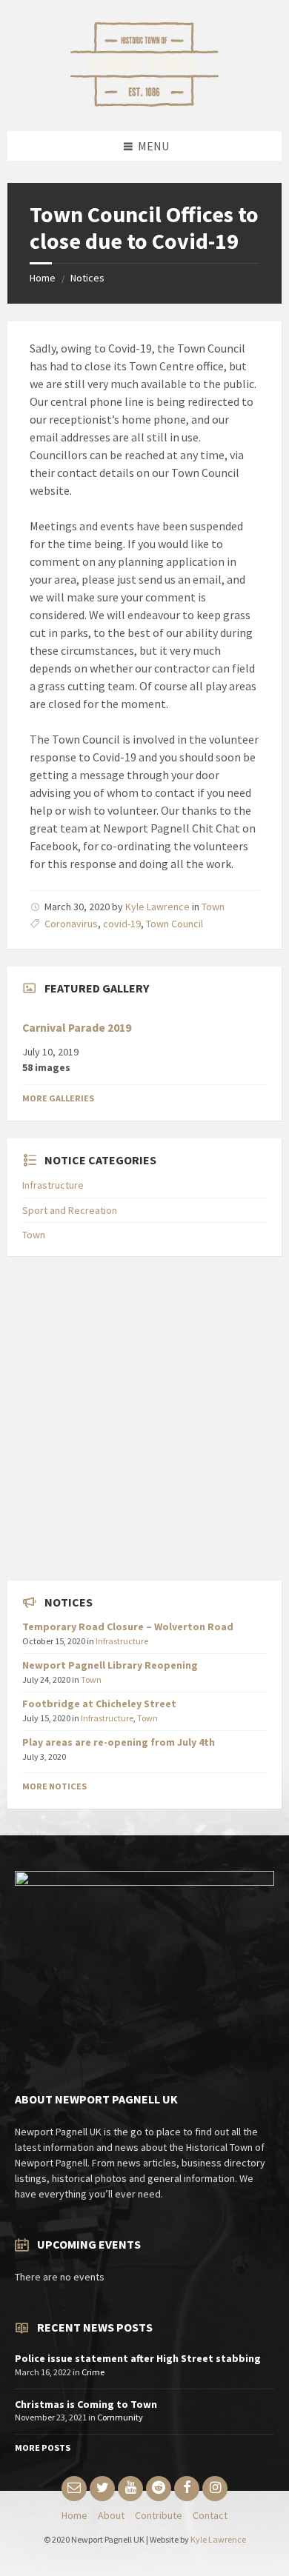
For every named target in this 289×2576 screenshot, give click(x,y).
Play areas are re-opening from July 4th (119, 1742)
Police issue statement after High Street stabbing (138, 2358)
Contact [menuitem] (210, 2515)
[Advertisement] (144, 1418)
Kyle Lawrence (157, 907)
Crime (93, 2372)
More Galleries (58, 1098)
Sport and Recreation (70, 1210)
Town (213, 907)
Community (120, 2417)
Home (43, 278)
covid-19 (122, 924)
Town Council (175, 924)
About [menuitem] (111, 2515)
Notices (87, 278)
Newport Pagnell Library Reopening (110, 1665)
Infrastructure (53, 1185)
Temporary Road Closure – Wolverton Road (128, 1626)
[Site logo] (144, 102)
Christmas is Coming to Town (86, 2404)
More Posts (43, 2447)
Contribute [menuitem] (159, 2515)
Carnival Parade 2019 (77, 1028)
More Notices (54, 1786)
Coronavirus (71, 924)
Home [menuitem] (74, 2515)
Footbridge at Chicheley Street (99, 1704)
